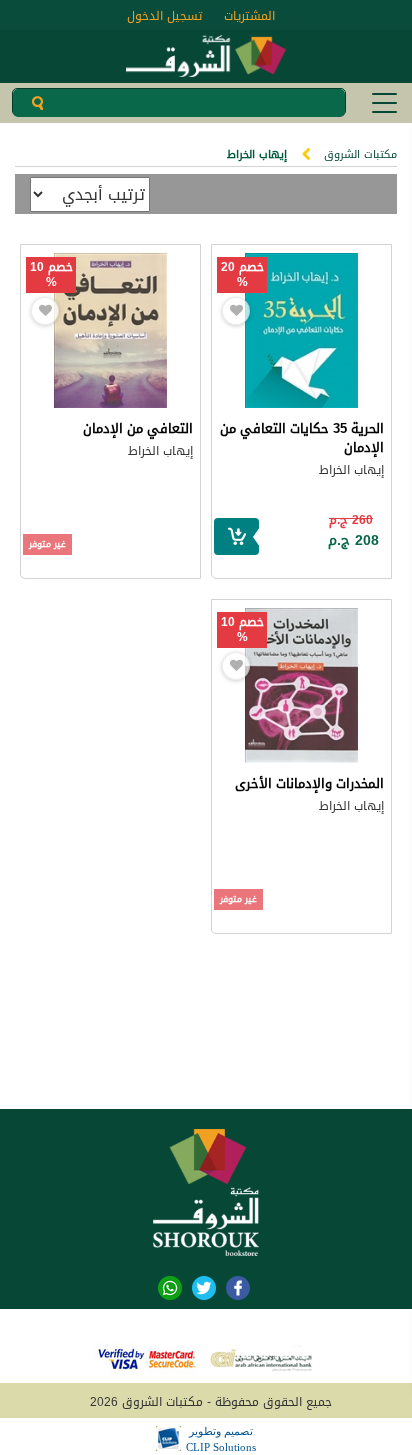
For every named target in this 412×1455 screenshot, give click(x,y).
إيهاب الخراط (351, 470)
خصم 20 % (242, 275)
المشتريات (249, 16)
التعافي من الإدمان (138, 428)
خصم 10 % (51, 275)
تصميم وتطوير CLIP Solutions (221, 1439)
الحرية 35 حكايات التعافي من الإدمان (302, 438)
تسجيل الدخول (164, 16)
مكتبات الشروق (360, 154)
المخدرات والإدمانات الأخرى (309, 783)
